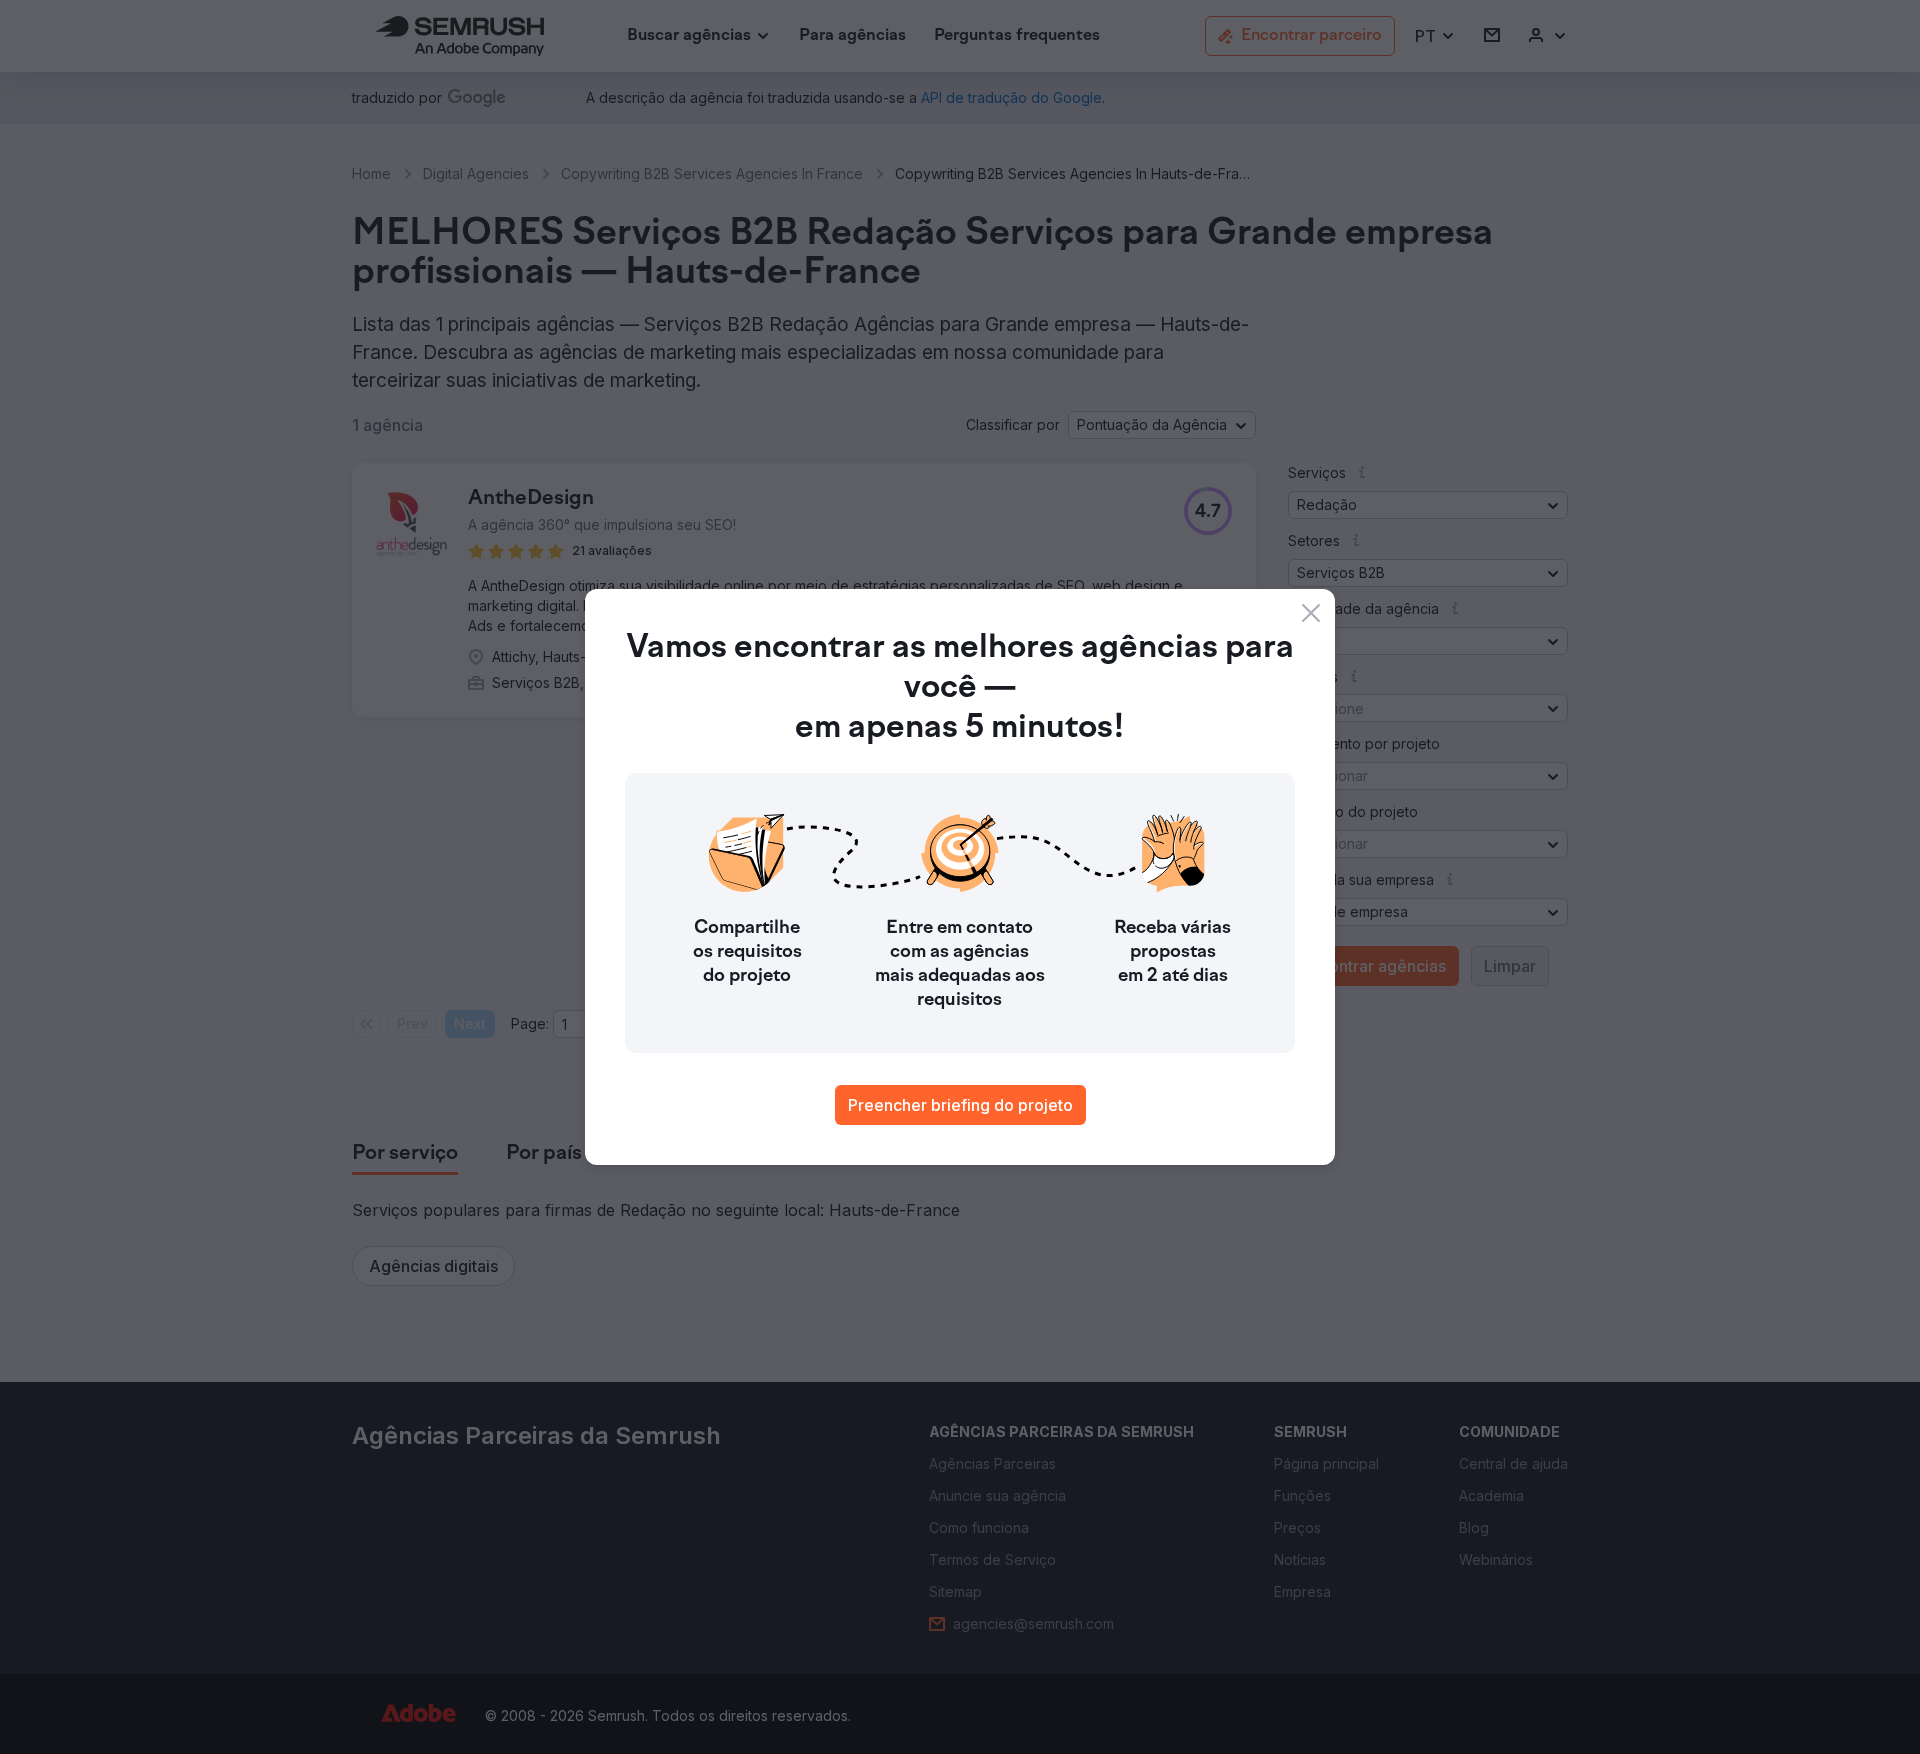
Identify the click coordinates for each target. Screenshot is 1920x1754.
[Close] (1311, 613)
